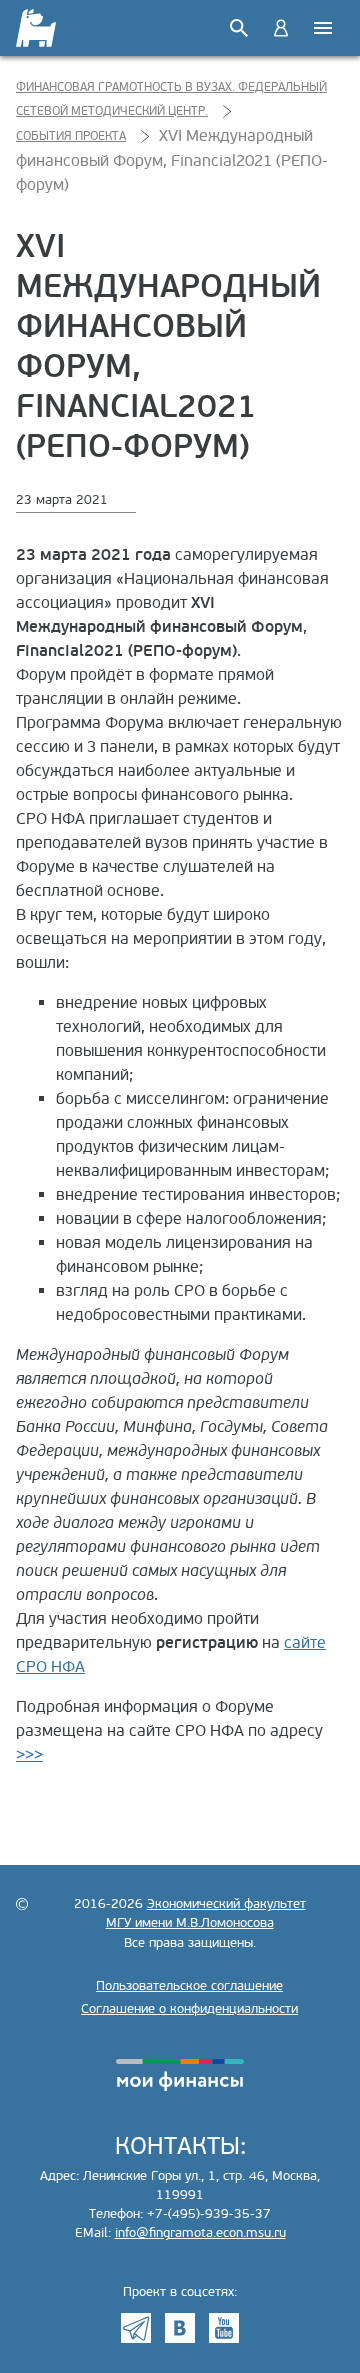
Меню (323, 28)
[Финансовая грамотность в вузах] (37, 28)
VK (180, 2328)
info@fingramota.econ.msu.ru (200, 2233)
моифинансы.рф (180, 2075)
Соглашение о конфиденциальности (189, 2009)
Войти (281, 28)
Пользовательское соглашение (189, 1986)
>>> (29, 1755)
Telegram (136, 2328)
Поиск (239, 28)
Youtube (224, 2328)
